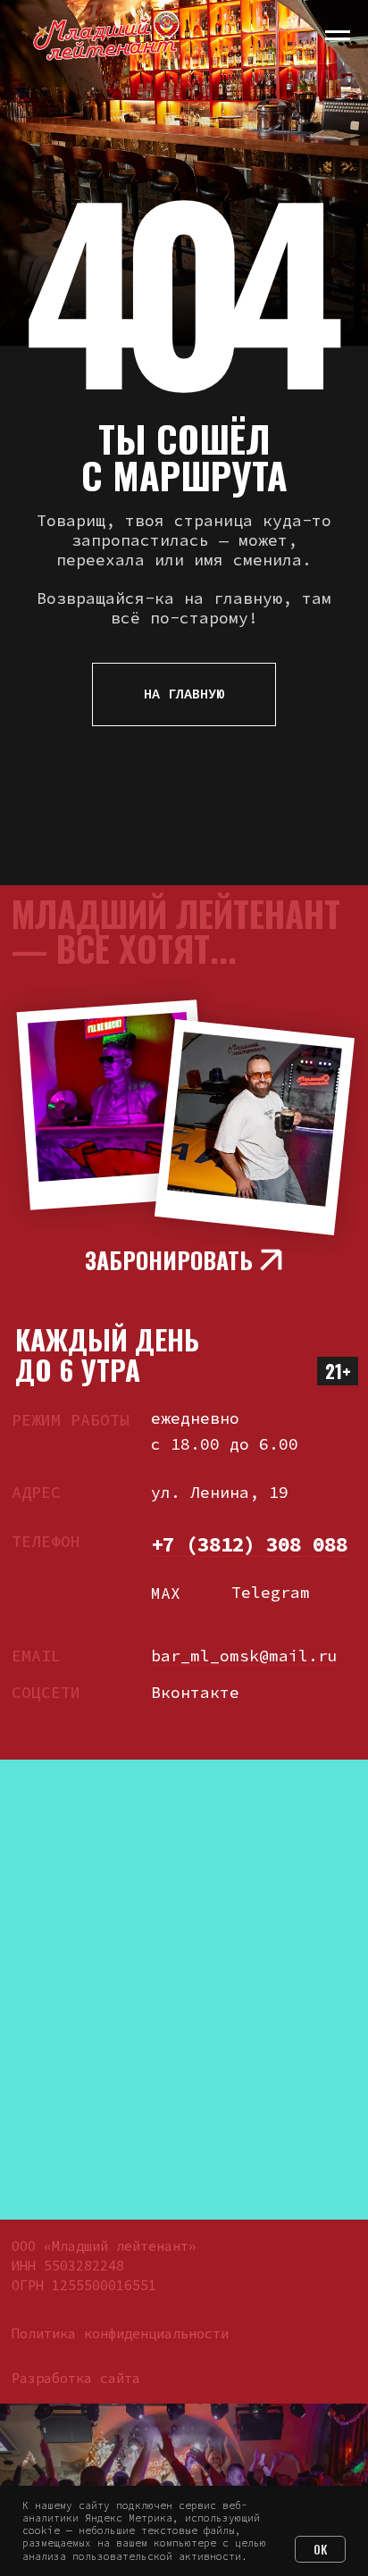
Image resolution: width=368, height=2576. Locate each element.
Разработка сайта (76, 2378)
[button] (271, 1260)
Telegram (271, 1592)
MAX (166, 1593)
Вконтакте (195, 1692)
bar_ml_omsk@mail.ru (244, 1656)
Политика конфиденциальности (120, 2333)
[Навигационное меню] (338, 36)
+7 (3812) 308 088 (249, 1544)
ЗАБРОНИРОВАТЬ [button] (169, 1259)
